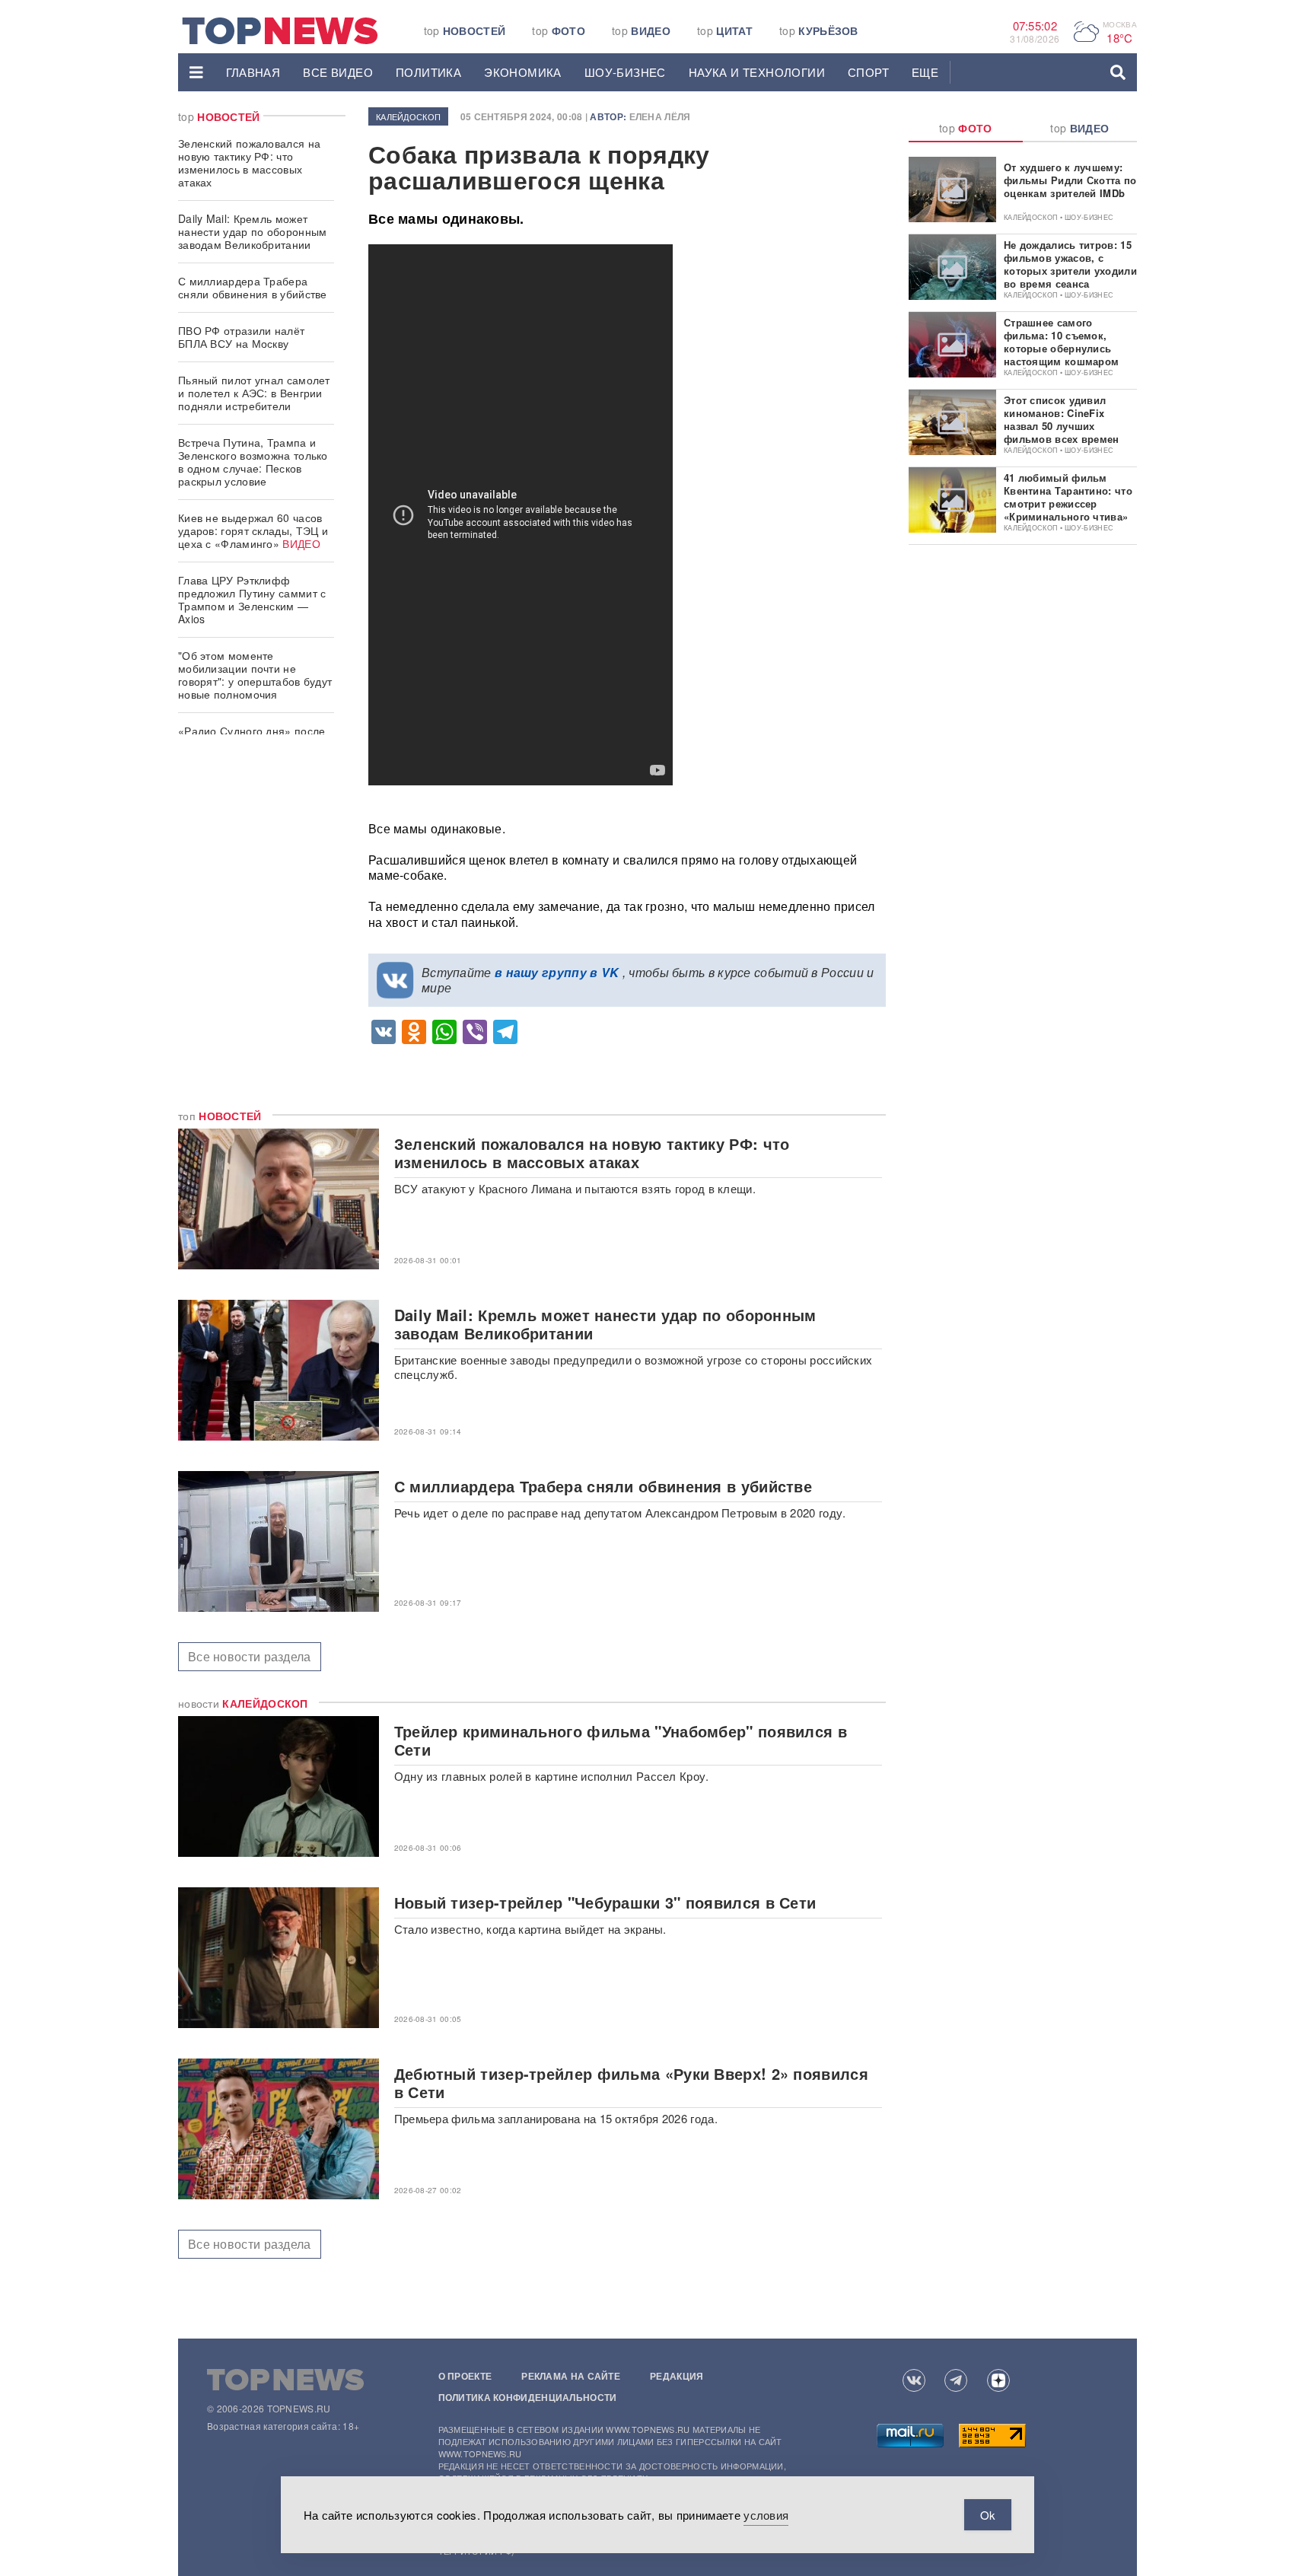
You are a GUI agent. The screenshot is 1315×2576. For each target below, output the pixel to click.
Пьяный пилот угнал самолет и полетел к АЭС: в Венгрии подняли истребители (254, 393)
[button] (196, 72)
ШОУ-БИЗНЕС (625, 72)
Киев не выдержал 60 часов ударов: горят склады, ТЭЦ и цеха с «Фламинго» (253, 530)
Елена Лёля (660, 116)
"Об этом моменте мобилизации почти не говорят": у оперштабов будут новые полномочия (255, 675)
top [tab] (966, 128)
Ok (988, 2515)
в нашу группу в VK (557, 972)
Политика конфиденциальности (528, 2397)
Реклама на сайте (571, 2376)
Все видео (338, 72)
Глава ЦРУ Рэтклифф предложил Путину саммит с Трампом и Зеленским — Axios (252, 599)
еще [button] (925, 72)
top (465, 30)
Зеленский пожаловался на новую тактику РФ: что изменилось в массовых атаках (249, 162)
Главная (253, 72)
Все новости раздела (250, 1656)
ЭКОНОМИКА (523, 72)
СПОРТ (868, 72)
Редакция (677, 2376)
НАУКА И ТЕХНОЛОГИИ (757, 72)
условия (766, 2515)
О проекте (465, 2376)
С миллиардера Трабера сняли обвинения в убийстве (253, 287)
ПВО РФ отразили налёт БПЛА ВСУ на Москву (241, 337)
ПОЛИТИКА (428, 72)
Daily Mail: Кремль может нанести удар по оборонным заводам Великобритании (253, 231)
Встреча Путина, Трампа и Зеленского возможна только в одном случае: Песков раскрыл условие (253, 462)
